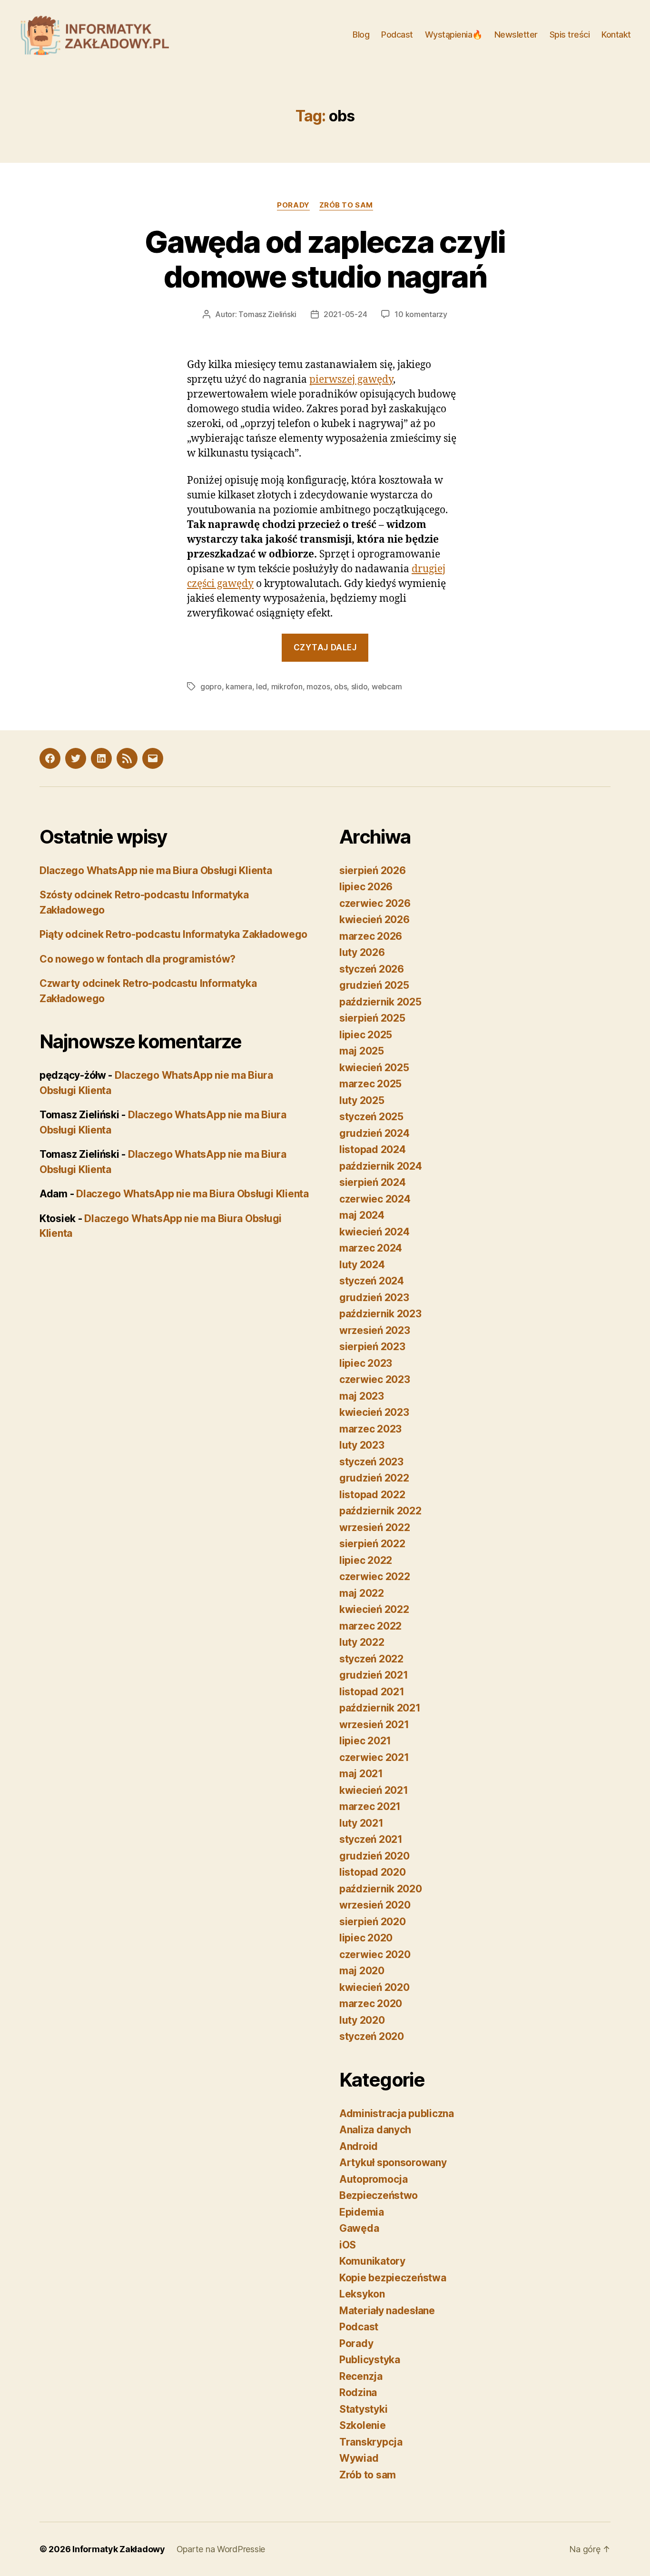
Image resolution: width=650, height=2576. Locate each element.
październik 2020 (381, 1889)
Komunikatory (372, 2261)
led (261, 686)
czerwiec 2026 (375, 903)
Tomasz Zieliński (267, 314)
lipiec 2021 (365, 1741)
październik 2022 (380, 1511)
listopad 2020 (373, 1872)
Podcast (397, 35)
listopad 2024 (373, 1149)
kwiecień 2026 (374, 920)
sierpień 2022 (372, 1544)
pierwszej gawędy (351, 380)
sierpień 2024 (373, 1182)
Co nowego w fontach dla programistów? (138, 959)
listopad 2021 (372, 1692)
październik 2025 (380, 1002)
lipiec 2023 (366, 1363)
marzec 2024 (371, 1248)
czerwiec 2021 (374, 1757)
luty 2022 (362, 1642)
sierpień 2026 (373, 870)
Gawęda (359, 2228)
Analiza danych (375, 2130)
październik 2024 (381, 1166)
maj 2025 (362, 1051)
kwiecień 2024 (374, 1232)
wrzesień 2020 (375, 1905)
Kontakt (616, 35)
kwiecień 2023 (374, 1412)
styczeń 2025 (371, 1117)
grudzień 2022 (374, 1478)
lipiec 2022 (366, 1560)
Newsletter (516, 35)
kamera (239, 686)
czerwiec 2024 (375, 1199)
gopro (211, 686)
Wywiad (359, 2458)
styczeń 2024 (372, 1281)
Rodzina (358, 2392)
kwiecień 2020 (374, 1987)
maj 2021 (361, 1774)
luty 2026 (362, 952)
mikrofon (287, 686)
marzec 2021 (370, 1806)
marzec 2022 (370, 1626)
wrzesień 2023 (375, 1330)
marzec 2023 (370, 1429)
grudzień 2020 (374, 1856)
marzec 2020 (371, 2004)
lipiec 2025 (366, 1035)
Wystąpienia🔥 (454, 35)
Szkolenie (363, 2425)
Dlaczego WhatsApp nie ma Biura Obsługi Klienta (156, 870)
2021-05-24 (345, 314)
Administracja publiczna (397, 2114)
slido (359, 686)
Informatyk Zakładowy (119, 2549)
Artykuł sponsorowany (393, 2163)
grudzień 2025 (374, 985)
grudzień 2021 (374, 1675)
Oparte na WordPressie (221, 2549)
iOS (348, 2245)
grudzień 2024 (374, 1133)
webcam (387, 686)
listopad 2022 (372, 1495)
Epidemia (362, 2212)
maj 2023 (362, 1396)
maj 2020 (362, 1971)
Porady (293, 205)
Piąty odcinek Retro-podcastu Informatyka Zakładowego (173, 934)
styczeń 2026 (372, 969)
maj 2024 (362, 1215)
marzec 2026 (371, 936)
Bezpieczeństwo (379, 2195)
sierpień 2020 (373, 1922)
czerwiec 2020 (375, 1954)
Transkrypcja (371, 2442)
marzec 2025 (370, 1084)
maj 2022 (362, 1593)
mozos (318, 686)
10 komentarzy (421, 314)
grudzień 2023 (374, 1298)
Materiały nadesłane (387, 2311)
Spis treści (570, 35)
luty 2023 (362, 1445)
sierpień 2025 (372, 1018)
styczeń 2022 (371, 1659)
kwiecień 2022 (374, 1609)
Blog (361, 35)
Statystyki (363, 2409)
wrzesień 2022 (375, 1527)
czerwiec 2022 (375, 1576)
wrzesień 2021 (374, 1725)
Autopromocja (374, 2179)
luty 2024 (362, 1265)
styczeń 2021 (371, 1839)
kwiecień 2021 (374, 1790)
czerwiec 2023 (375, 1379)
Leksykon (362, 2294)
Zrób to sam (346, 205)
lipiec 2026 (366, 887)
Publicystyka (370, 2360)
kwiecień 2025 (374, 1068)
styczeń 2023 (371, 1462)
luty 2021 (361, 1823)
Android (359, 2146)
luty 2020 (362, 2020)
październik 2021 (380, 1708)
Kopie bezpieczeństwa (393, 2278)
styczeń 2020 (372, 2036)
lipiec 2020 (366, 1938)
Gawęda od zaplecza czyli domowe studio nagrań (325, 259)
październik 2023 (380, 1314)
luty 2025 (362, 1100)
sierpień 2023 (372, 1347)
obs (340, 686)
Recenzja (361, 2376)
